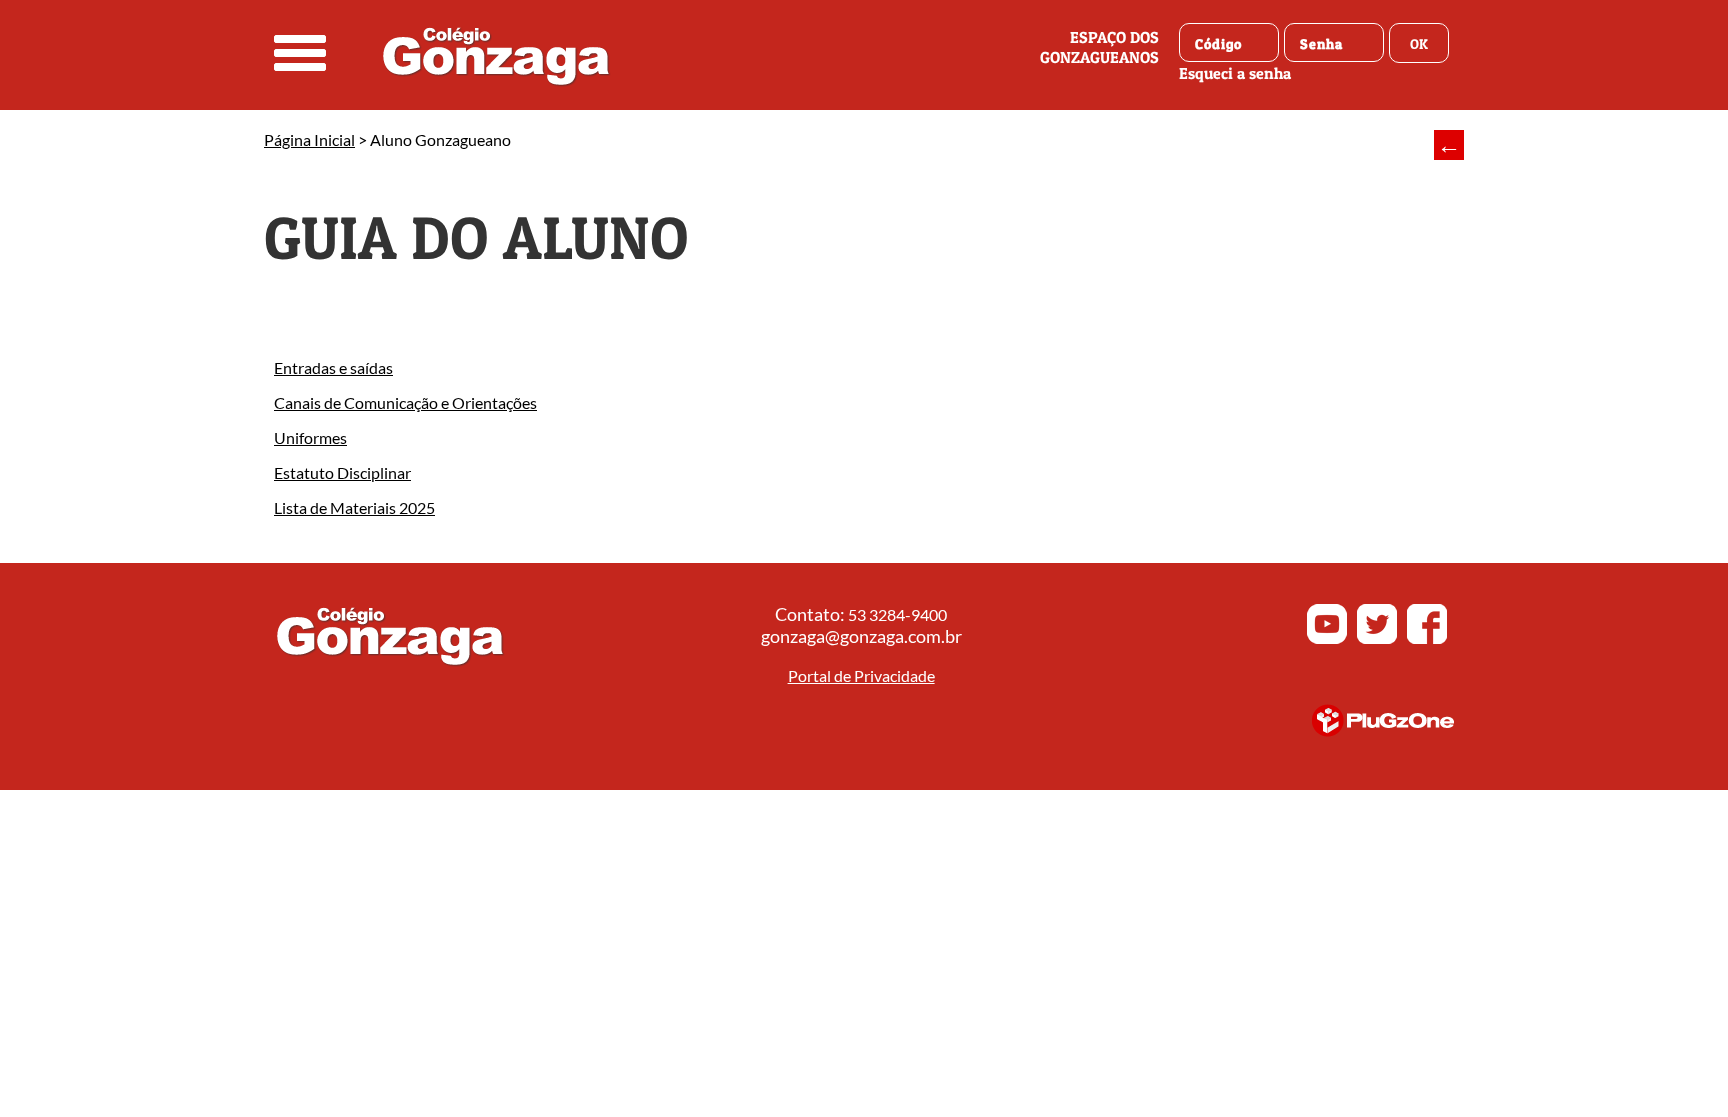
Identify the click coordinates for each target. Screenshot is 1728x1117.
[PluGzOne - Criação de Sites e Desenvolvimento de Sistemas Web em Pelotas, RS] (1383, 730)
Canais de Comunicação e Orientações (405, 402)
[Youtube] (1327, 638)
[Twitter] (1377, 638)
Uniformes (310, 437)
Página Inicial (309, 139)
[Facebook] (1427, 638)
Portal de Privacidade (861, 675)
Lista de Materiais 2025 (354, 507)
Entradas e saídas (333, 367)
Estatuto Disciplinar (342, 472)
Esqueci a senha (1235, 73)
